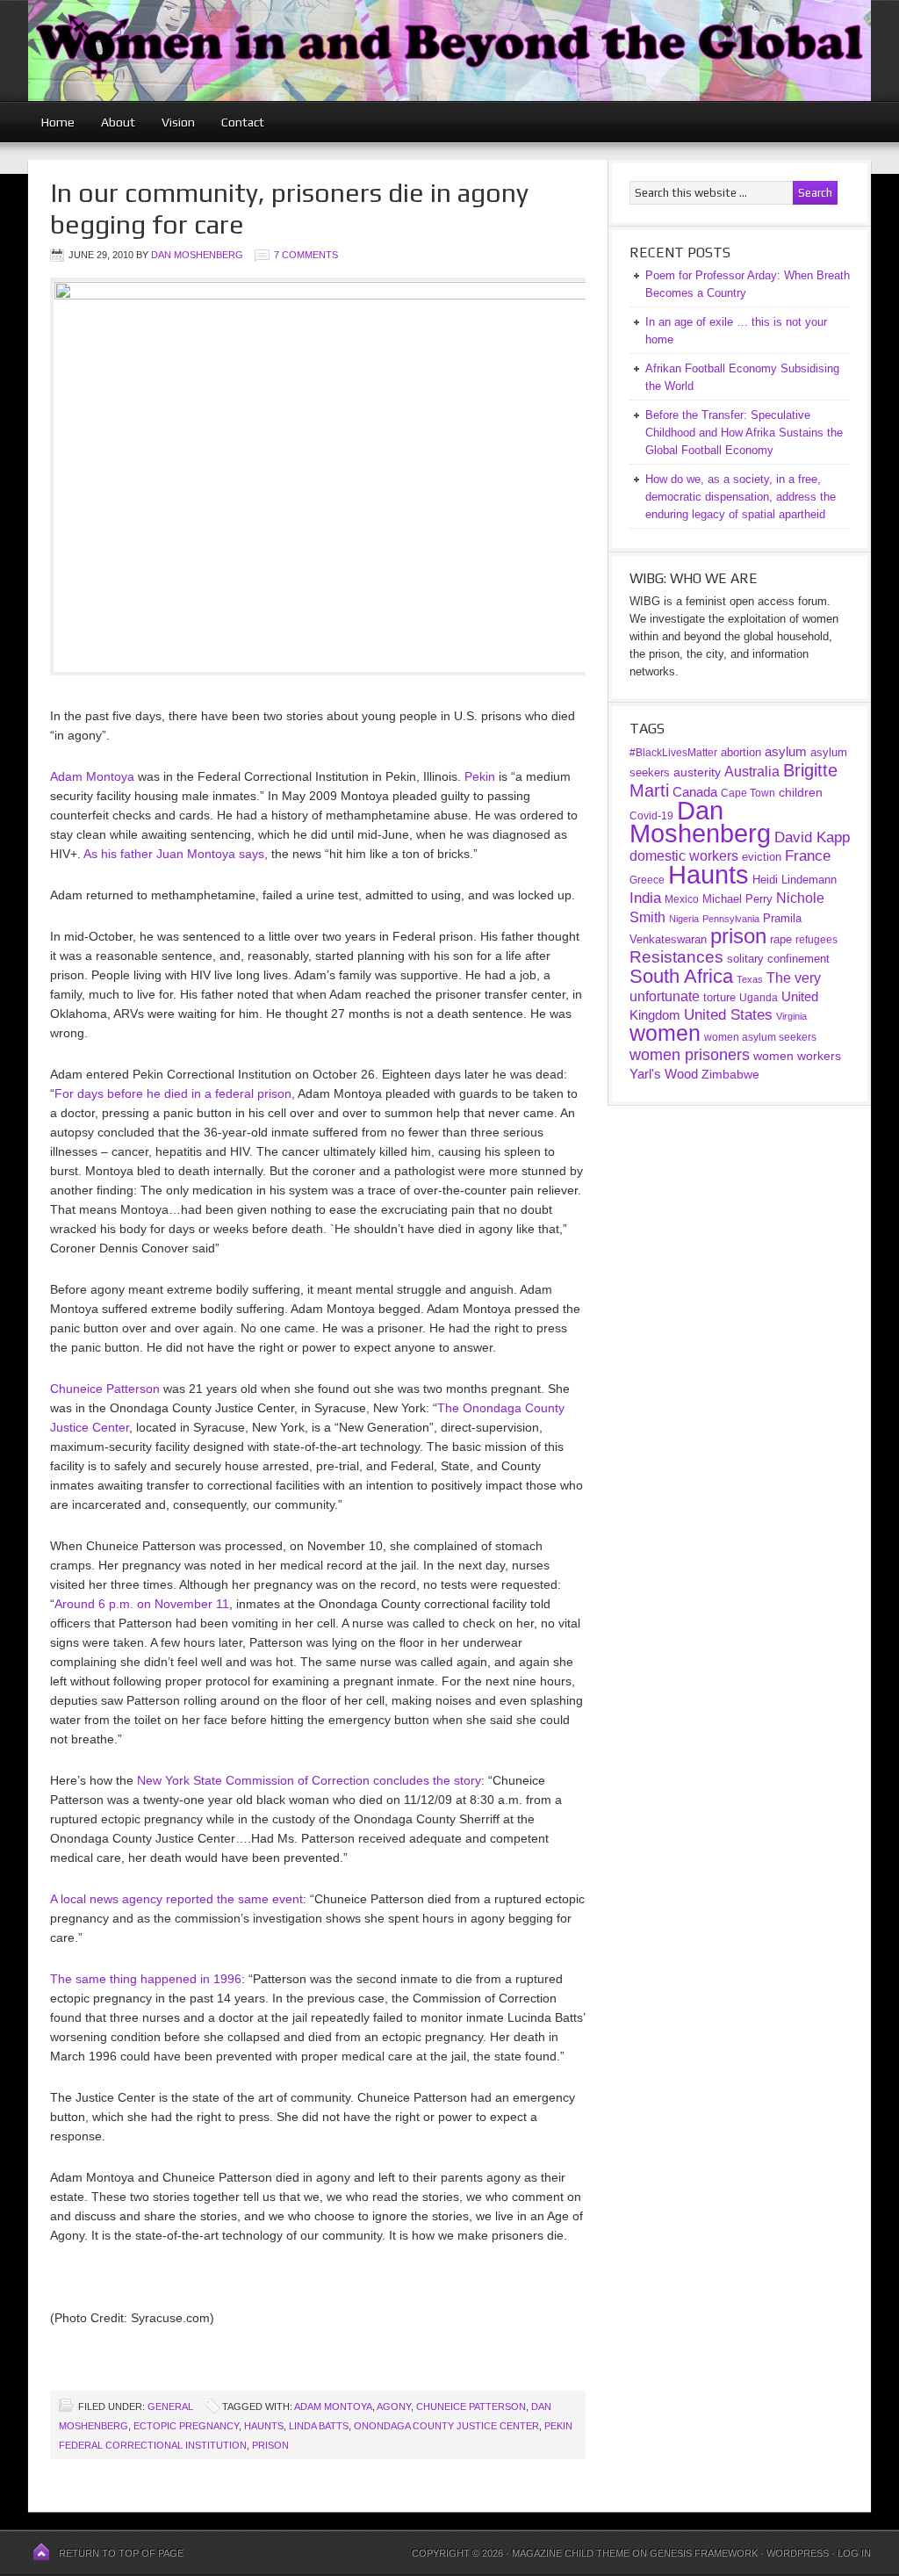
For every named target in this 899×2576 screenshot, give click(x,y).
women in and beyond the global (449, 51)
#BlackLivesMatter (673, 753)
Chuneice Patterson (105, 1389)
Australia (752, 772)
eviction (762, 857)
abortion (741, 752)
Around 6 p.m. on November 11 (142, 1604)
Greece (647, 880)
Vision (178, 122)
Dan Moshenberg (197, 255)
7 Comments (306, 255)
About (118, 122)
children (801, 792)
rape (781, 939)
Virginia (791, 1016)
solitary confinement (778, 959)
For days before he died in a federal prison (173, 1093)
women (665, 1033)
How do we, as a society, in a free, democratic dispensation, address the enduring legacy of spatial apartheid (741, 497)
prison (270, 2445)
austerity (697, 772)
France (808, 856)
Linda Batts (319, 2426)
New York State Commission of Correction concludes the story (309, 1780)
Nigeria (684, 919)
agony (394, 2406)
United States (728, 1015)
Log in (854, 2553)
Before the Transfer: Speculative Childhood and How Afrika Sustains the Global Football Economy (744, 433)
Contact (243, 122)
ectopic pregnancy (186, 2426)
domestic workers (684, 856)
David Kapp (812, 837)
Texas (750, 979)
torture (719, 997)
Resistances (676, 957)
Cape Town (748, 793)
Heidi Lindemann (795, 880)
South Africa (681, 976)
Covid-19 (651, 816)
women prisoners (690, 1055)
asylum (786, 751)
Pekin (480, 776)
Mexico (682, 899)
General (170, 2406)
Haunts (264, 2426)
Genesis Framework (704, 2553)
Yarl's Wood (664, 1074)
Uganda (759, 998)
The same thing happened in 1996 (146, 1979)
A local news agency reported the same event (176, 1899)
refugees (816, 939)
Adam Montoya (92, 776)
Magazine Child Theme (571, 2553)
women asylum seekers (760, 1037)
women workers (797, 1056)
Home (58, 122)
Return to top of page (121, 2553)
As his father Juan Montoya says (174, 854)
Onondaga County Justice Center (446, 2426)
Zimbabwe (730, 1074)
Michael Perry (737, 899)
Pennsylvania (731, 919)
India (645, 898)
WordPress (798, 2553)
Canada (695, 792)
